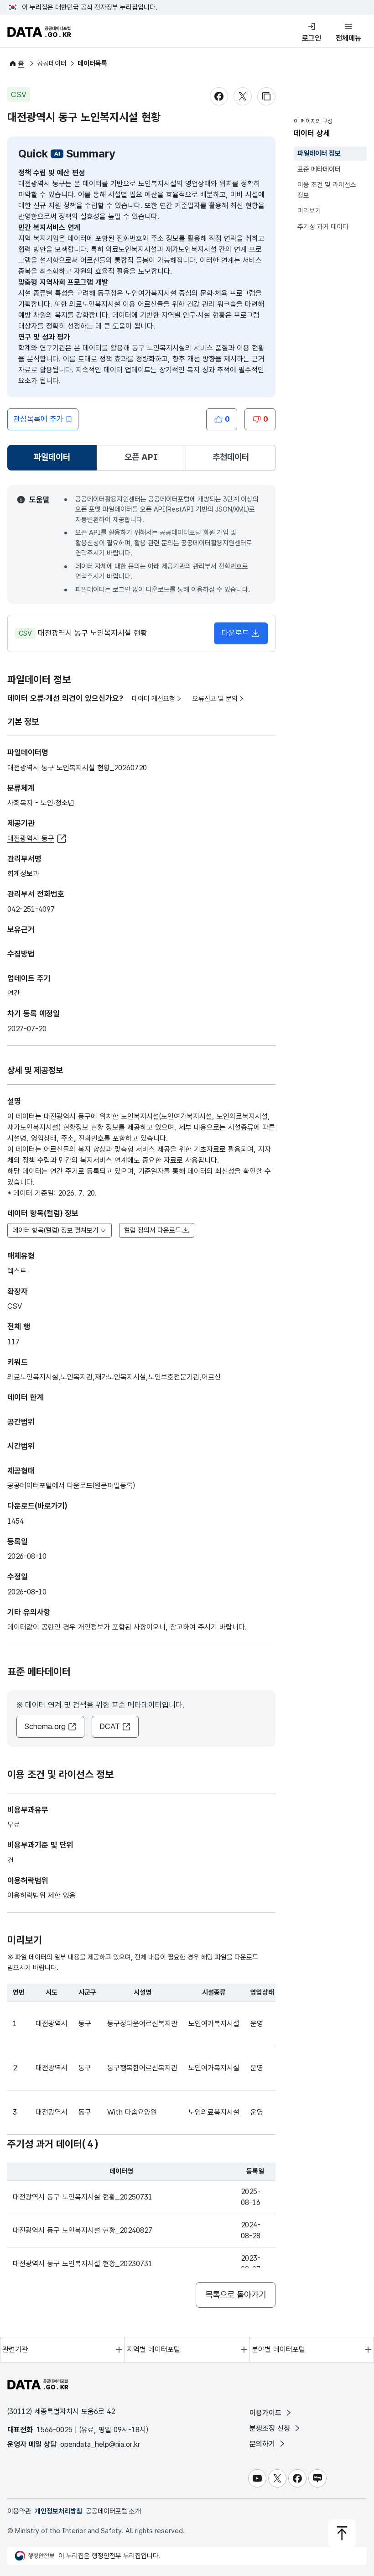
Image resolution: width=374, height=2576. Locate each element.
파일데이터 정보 (319, 153)
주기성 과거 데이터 (323, 227)
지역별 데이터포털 (153, 2349)
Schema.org (45, 1726)
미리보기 (309, 211)
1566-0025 (55, 2430)
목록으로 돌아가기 (236, 2295)
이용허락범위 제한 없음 (42, 1895)
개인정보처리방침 (58, 2511)
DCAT (110, 1726)
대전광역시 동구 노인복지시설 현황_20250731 (83, 2197)
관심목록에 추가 (38, 419)
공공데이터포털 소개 (113, 2511)
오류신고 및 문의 (215, 699)
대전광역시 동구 (31, 839)
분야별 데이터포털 (278, 2349)
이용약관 (19, 2511)
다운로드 (235, 633)
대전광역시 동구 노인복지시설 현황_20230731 (83, 2264)
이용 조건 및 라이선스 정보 (327, 190)
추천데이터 (231, 457)
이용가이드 (267, 2413)
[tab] (52, 458)
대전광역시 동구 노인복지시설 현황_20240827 (83, 2230)
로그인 (312, 38)
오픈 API (141, 457)
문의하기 (263, 2444)
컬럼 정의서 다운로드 (153, 1230)
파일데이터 (54, 460)
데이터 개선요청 (153, 699)
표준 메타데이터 (319, 169)
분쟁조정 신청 (271, 2428)
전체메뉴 (348, 38)
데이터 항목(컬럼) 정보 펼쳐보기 (55, 1230)
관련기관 (15, 2349)
